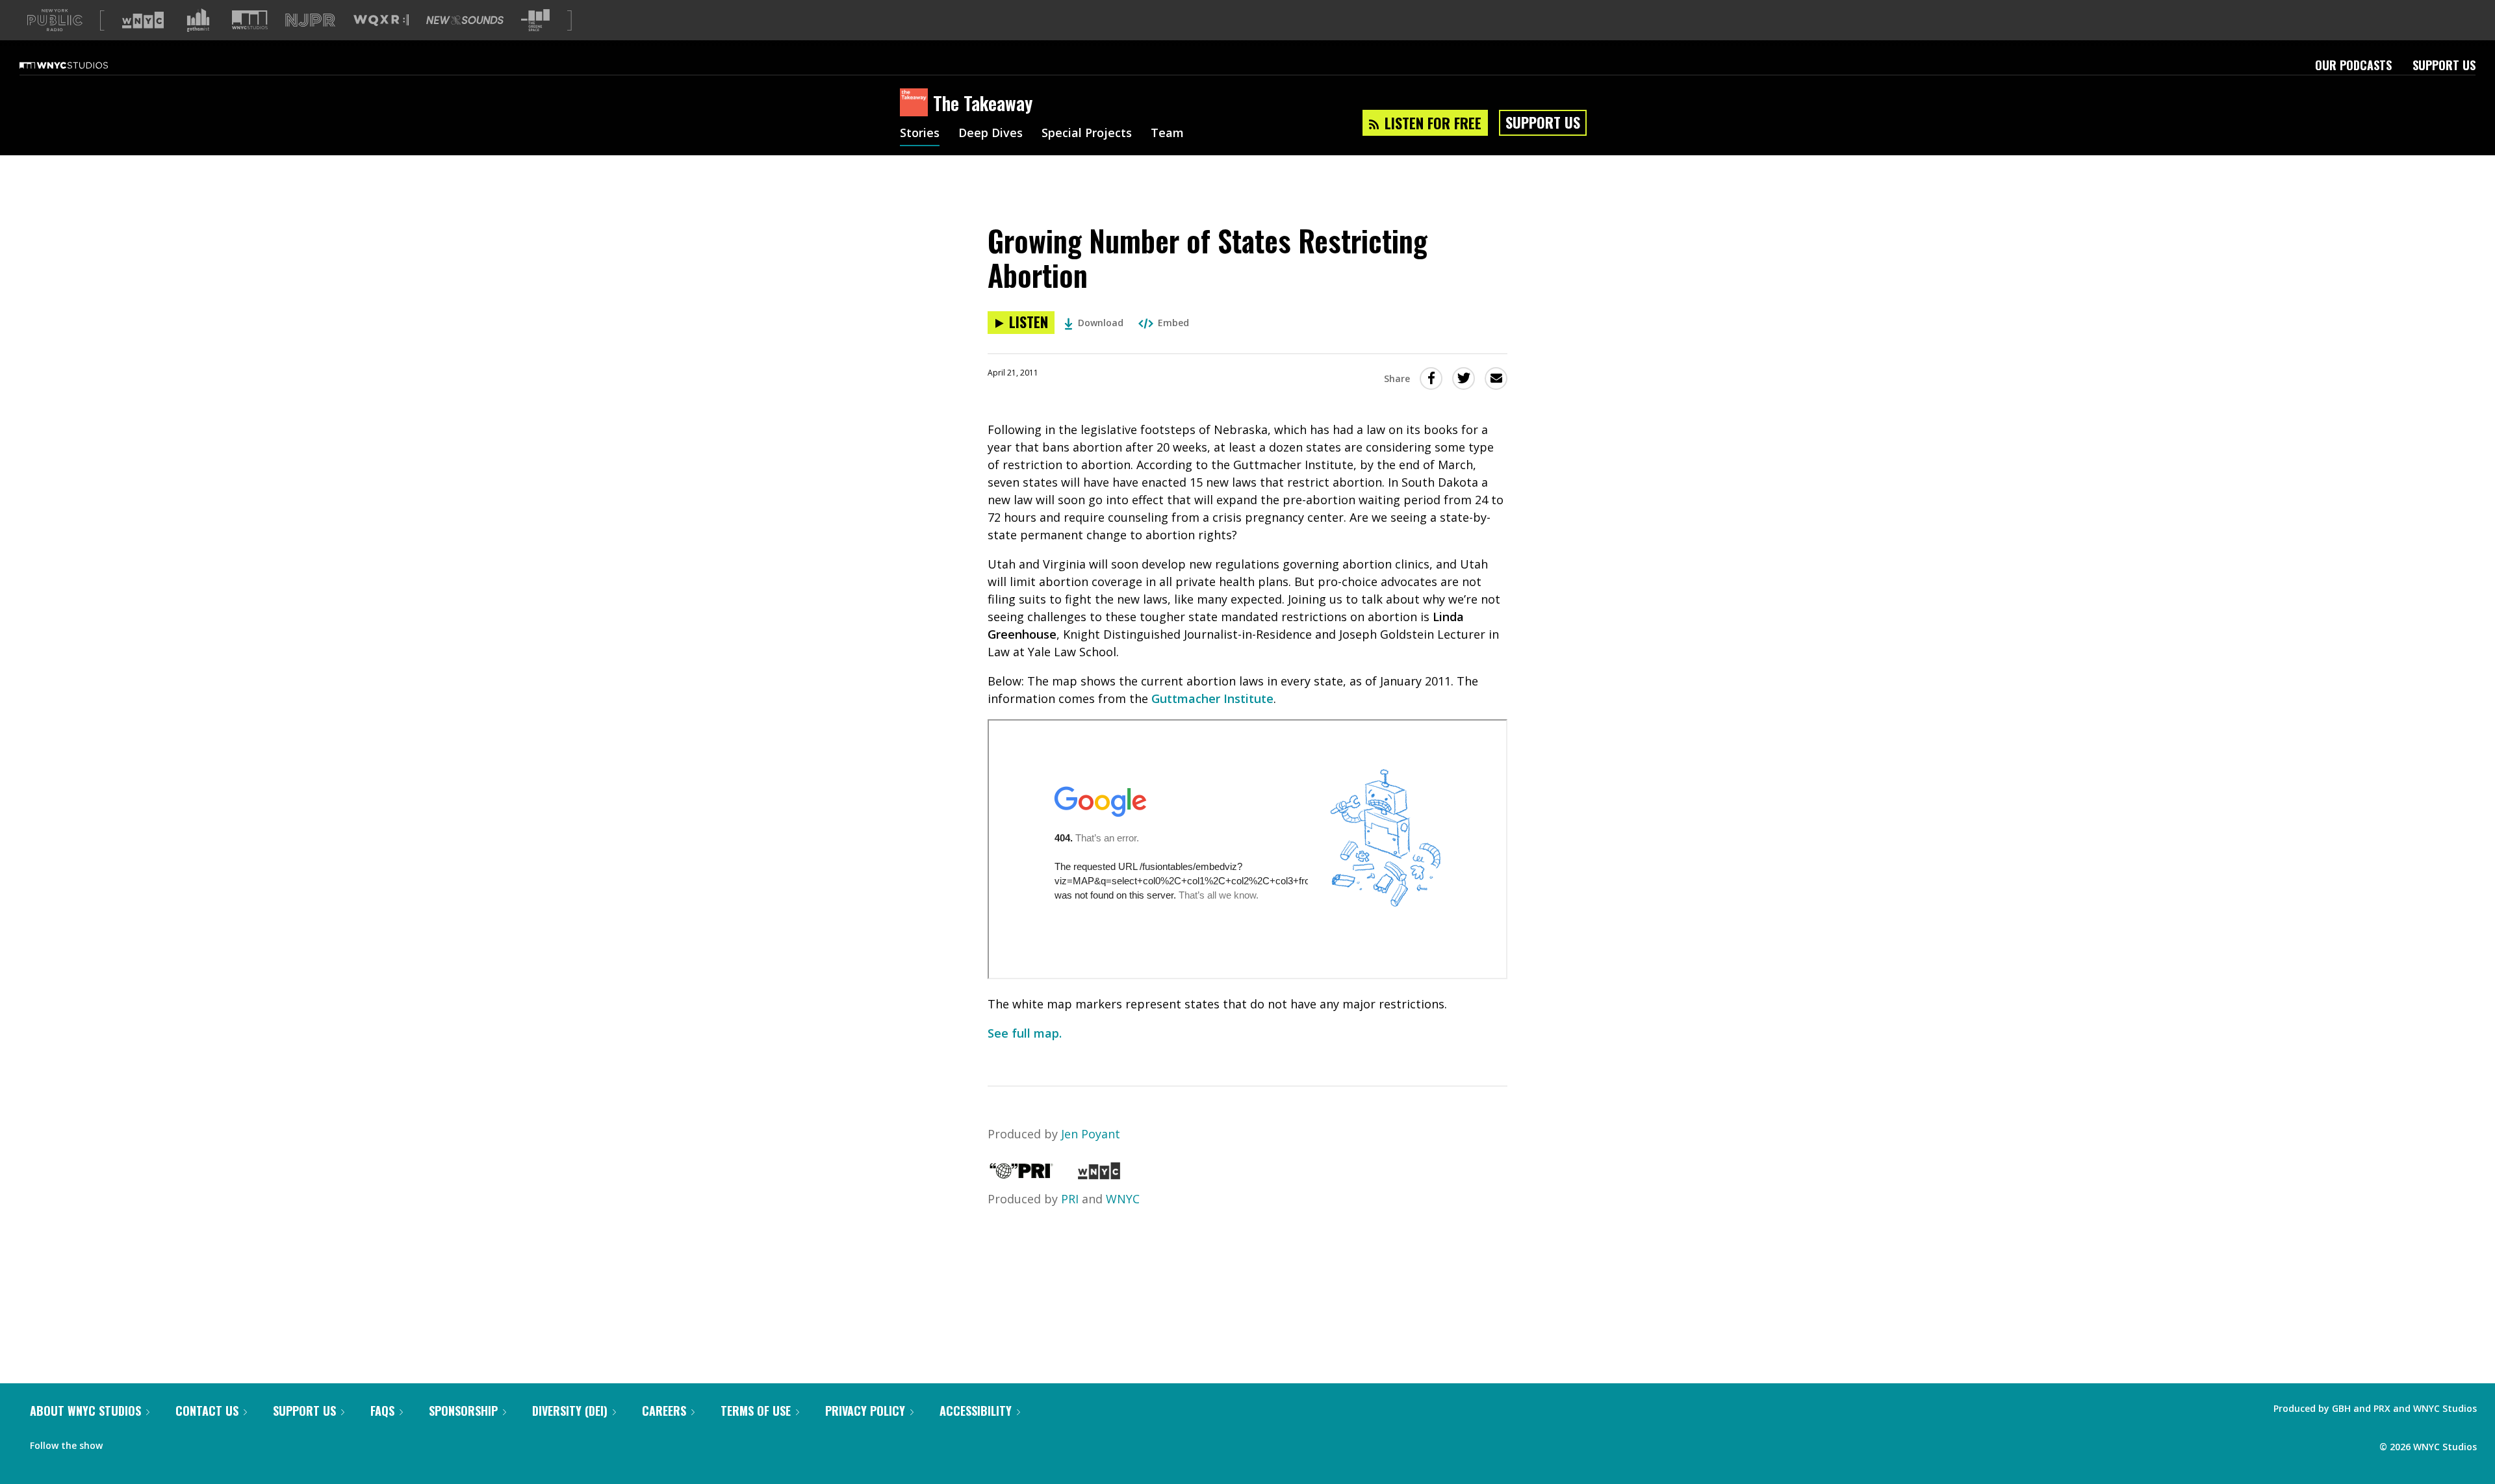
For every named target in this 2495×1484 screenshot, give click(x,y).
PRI (1070, 1199)
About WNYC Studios (85, 1411)
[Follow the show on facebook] (122, 1442)
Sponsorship (463, 1411)
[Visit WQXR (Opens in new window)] (381, 20)
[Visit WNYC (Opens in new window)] (143, 20)
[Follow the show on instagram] (172, 1442)
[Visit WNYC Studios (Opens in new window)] (250, 20)
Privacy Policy (865, 1411)
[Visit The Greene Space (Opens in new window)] (535, 20)
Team (1167, 134)
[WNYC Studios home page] (80, 65)
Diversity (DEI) (570, 1411)
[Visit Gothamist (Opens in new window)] (198, 20)
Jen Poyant (1091, 1134)
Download (1101, 323)
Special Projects (1087, 134)
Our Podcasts (2353, 65)
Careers (664, 1411)
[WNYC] (1099, 1175)
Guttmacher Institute (1212, 698)
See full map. (1025, 1033)
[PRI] (1021, 1175)
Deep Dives (991, 134)
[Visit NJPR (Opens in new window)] (310, 20)
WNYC (1123, 1199)
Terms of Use (756, 1411)
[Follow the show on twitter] (147, 1442)
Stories (920, 134)
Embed (1173, 323)
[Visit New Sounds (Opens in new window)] (465, 20)
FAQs (382, 1411)
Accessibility (976, 1411)
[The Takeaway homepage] (916, 103)
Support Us (2444, 65)
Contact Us (207, 1411)
